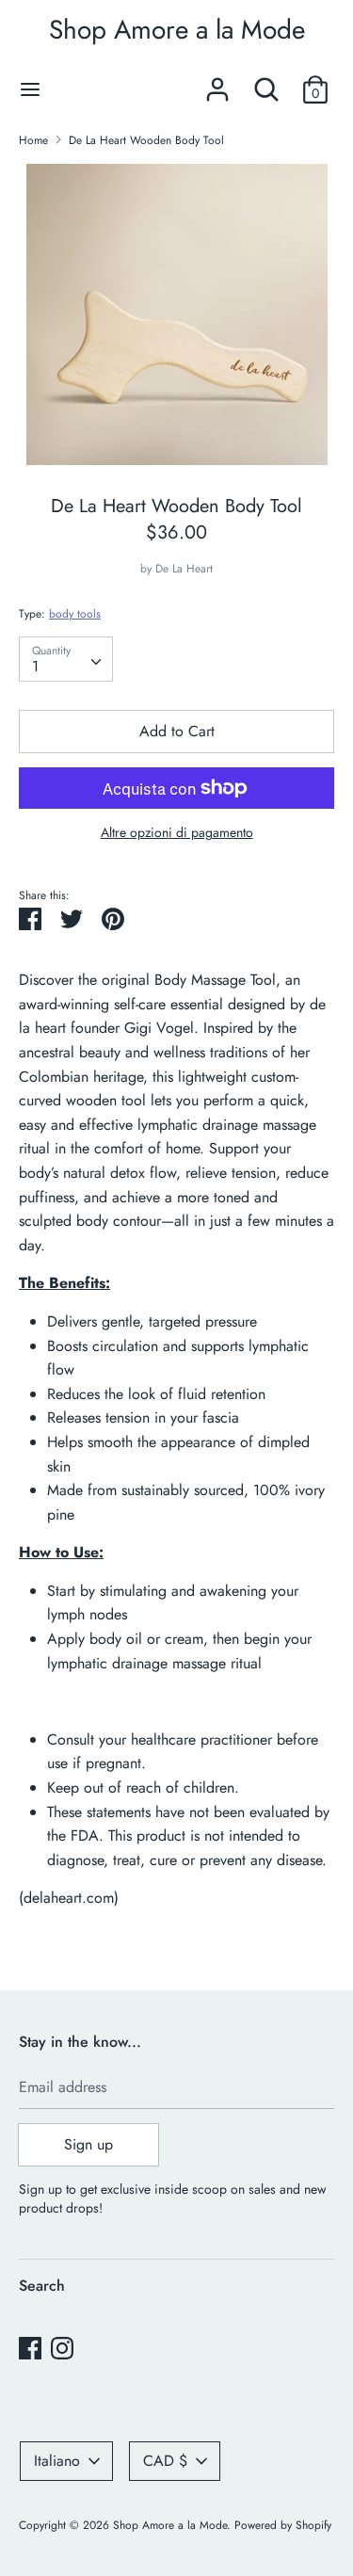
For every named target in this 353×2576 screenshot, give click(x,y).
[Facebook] (30, 2348)
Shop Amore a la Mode (177, 30)
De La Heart (184, 569)
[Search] (266, 82)
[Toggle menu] (30, 89)
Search (42, 2286)
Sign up (88, 2144)
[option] (176, 314)
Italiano (57, 2461)
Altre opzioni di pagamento (177, 833)
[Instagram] (62, 2348)
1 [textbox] (35, 666)
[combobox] (66, 659)
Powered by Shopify (283, 2525)
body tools (75, 614)
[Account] (217, 82)
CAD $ (165, 2461)
